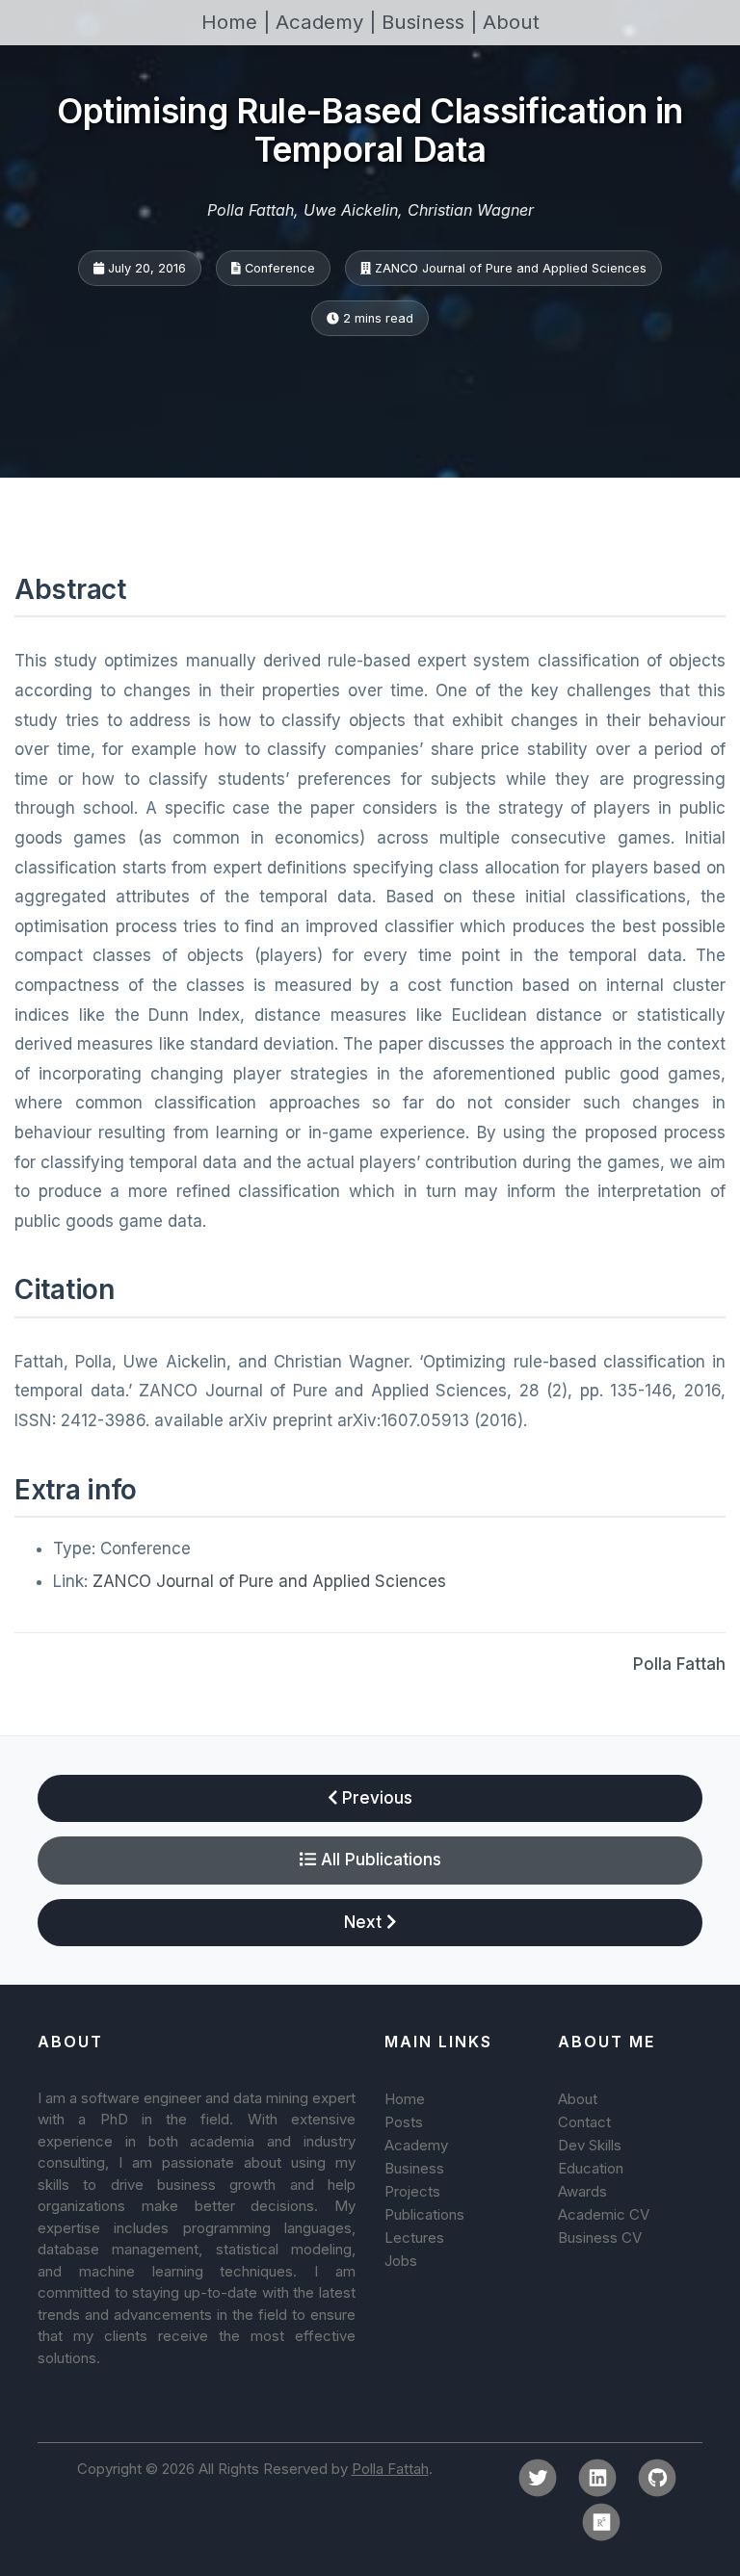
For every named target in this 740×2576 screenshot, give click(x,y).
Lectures (414, 2238)
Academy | (329, 22)
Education (591, 2168)
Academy (416, 2145)
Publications (424, 2214)
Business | (432, 22)
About (511, 22)
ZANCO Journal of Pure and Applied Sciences (269, 1581)
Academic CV (604, 2214)
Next (365, 1922)
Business (414, 2168)
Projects (412, 2191)
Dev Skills (590, 2145)
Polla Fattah (679, 1664)
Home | (238, 22)
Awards (582, 2191)
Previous (375, 1798)
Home (405, 2099)
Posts (404, 2122)
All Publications (379, 1860)
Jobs (401, 2261)
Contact (584, 2122)
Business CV (600, 2238)
